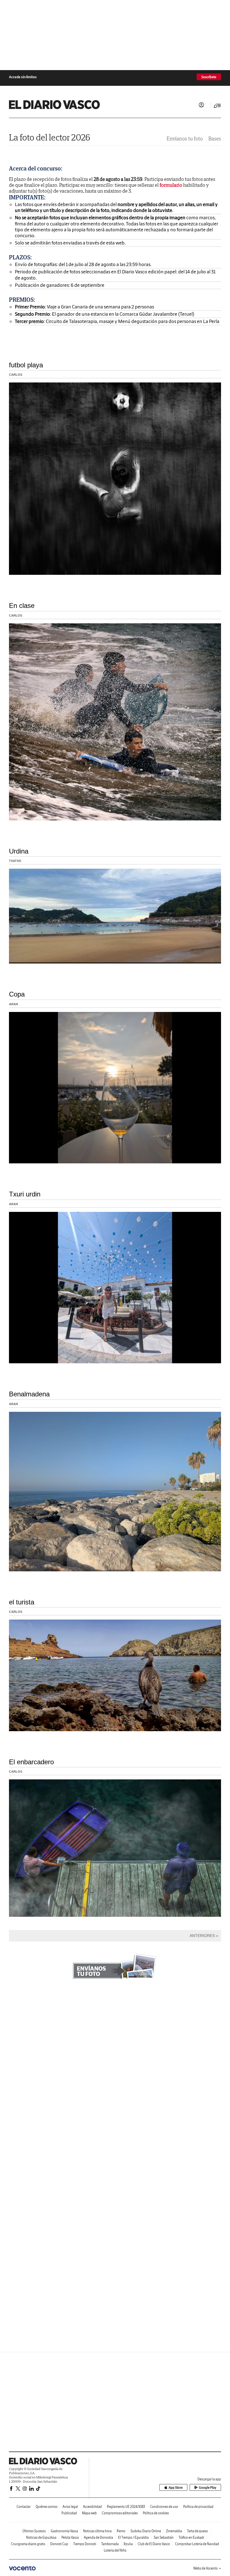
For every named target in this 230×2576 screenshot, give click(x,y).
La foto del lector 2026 (50, 137)
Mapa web (89, 2513)
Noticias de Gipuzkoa (41, 2537)
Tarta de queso (197, 2531)
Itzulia (128, 2544)
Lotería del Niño (115, 2550)
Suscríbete (209, 77)
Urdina (19, 851)
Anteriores (202, 1936)
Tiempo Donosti (85, 2544)
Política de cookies (156, 2513)
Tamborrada (110, 2544)
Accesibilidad (92, 2507)
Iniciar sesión (201, 105)
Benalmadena (29, 1394)
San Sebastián (164, 2537)
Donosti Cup (59, 2544)
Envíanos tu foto (185, 139)
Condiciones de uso (164, 2507)
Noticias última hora (97, 2531)
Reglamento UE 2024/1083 (126, 2507)
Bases (215, 139)
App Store (176, 2488)
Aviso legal (70, 2507)
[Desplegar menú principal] (217, 106)
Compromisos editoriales (120, 2513)
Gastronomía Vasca (64, 2531)
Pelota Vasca (70, 2537)
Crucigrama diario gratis (28, 2544)
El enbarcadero (31, 1762)
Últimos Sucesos (34, 2531)
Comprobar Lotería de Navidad (197, 2544)
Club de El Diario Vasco (154, 2544)
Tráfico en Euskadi (191, 2537)
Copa (17, 994)
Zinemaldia (174, 2531)
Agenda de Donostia (98, 2537)
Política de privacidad (198, 2507)
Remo (121, 2531)
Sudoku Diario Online (146, 2531)
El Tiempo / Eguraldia (133, 2537)
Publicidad (69, 2513)
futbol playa (26, 365)
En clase (22, 606)
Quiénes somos (47, 2507)
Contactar (24, 2507)
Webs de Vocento (205, 2568)
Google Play (208, 2488)
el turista (22, 1602)
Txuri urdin (25, 1194)
